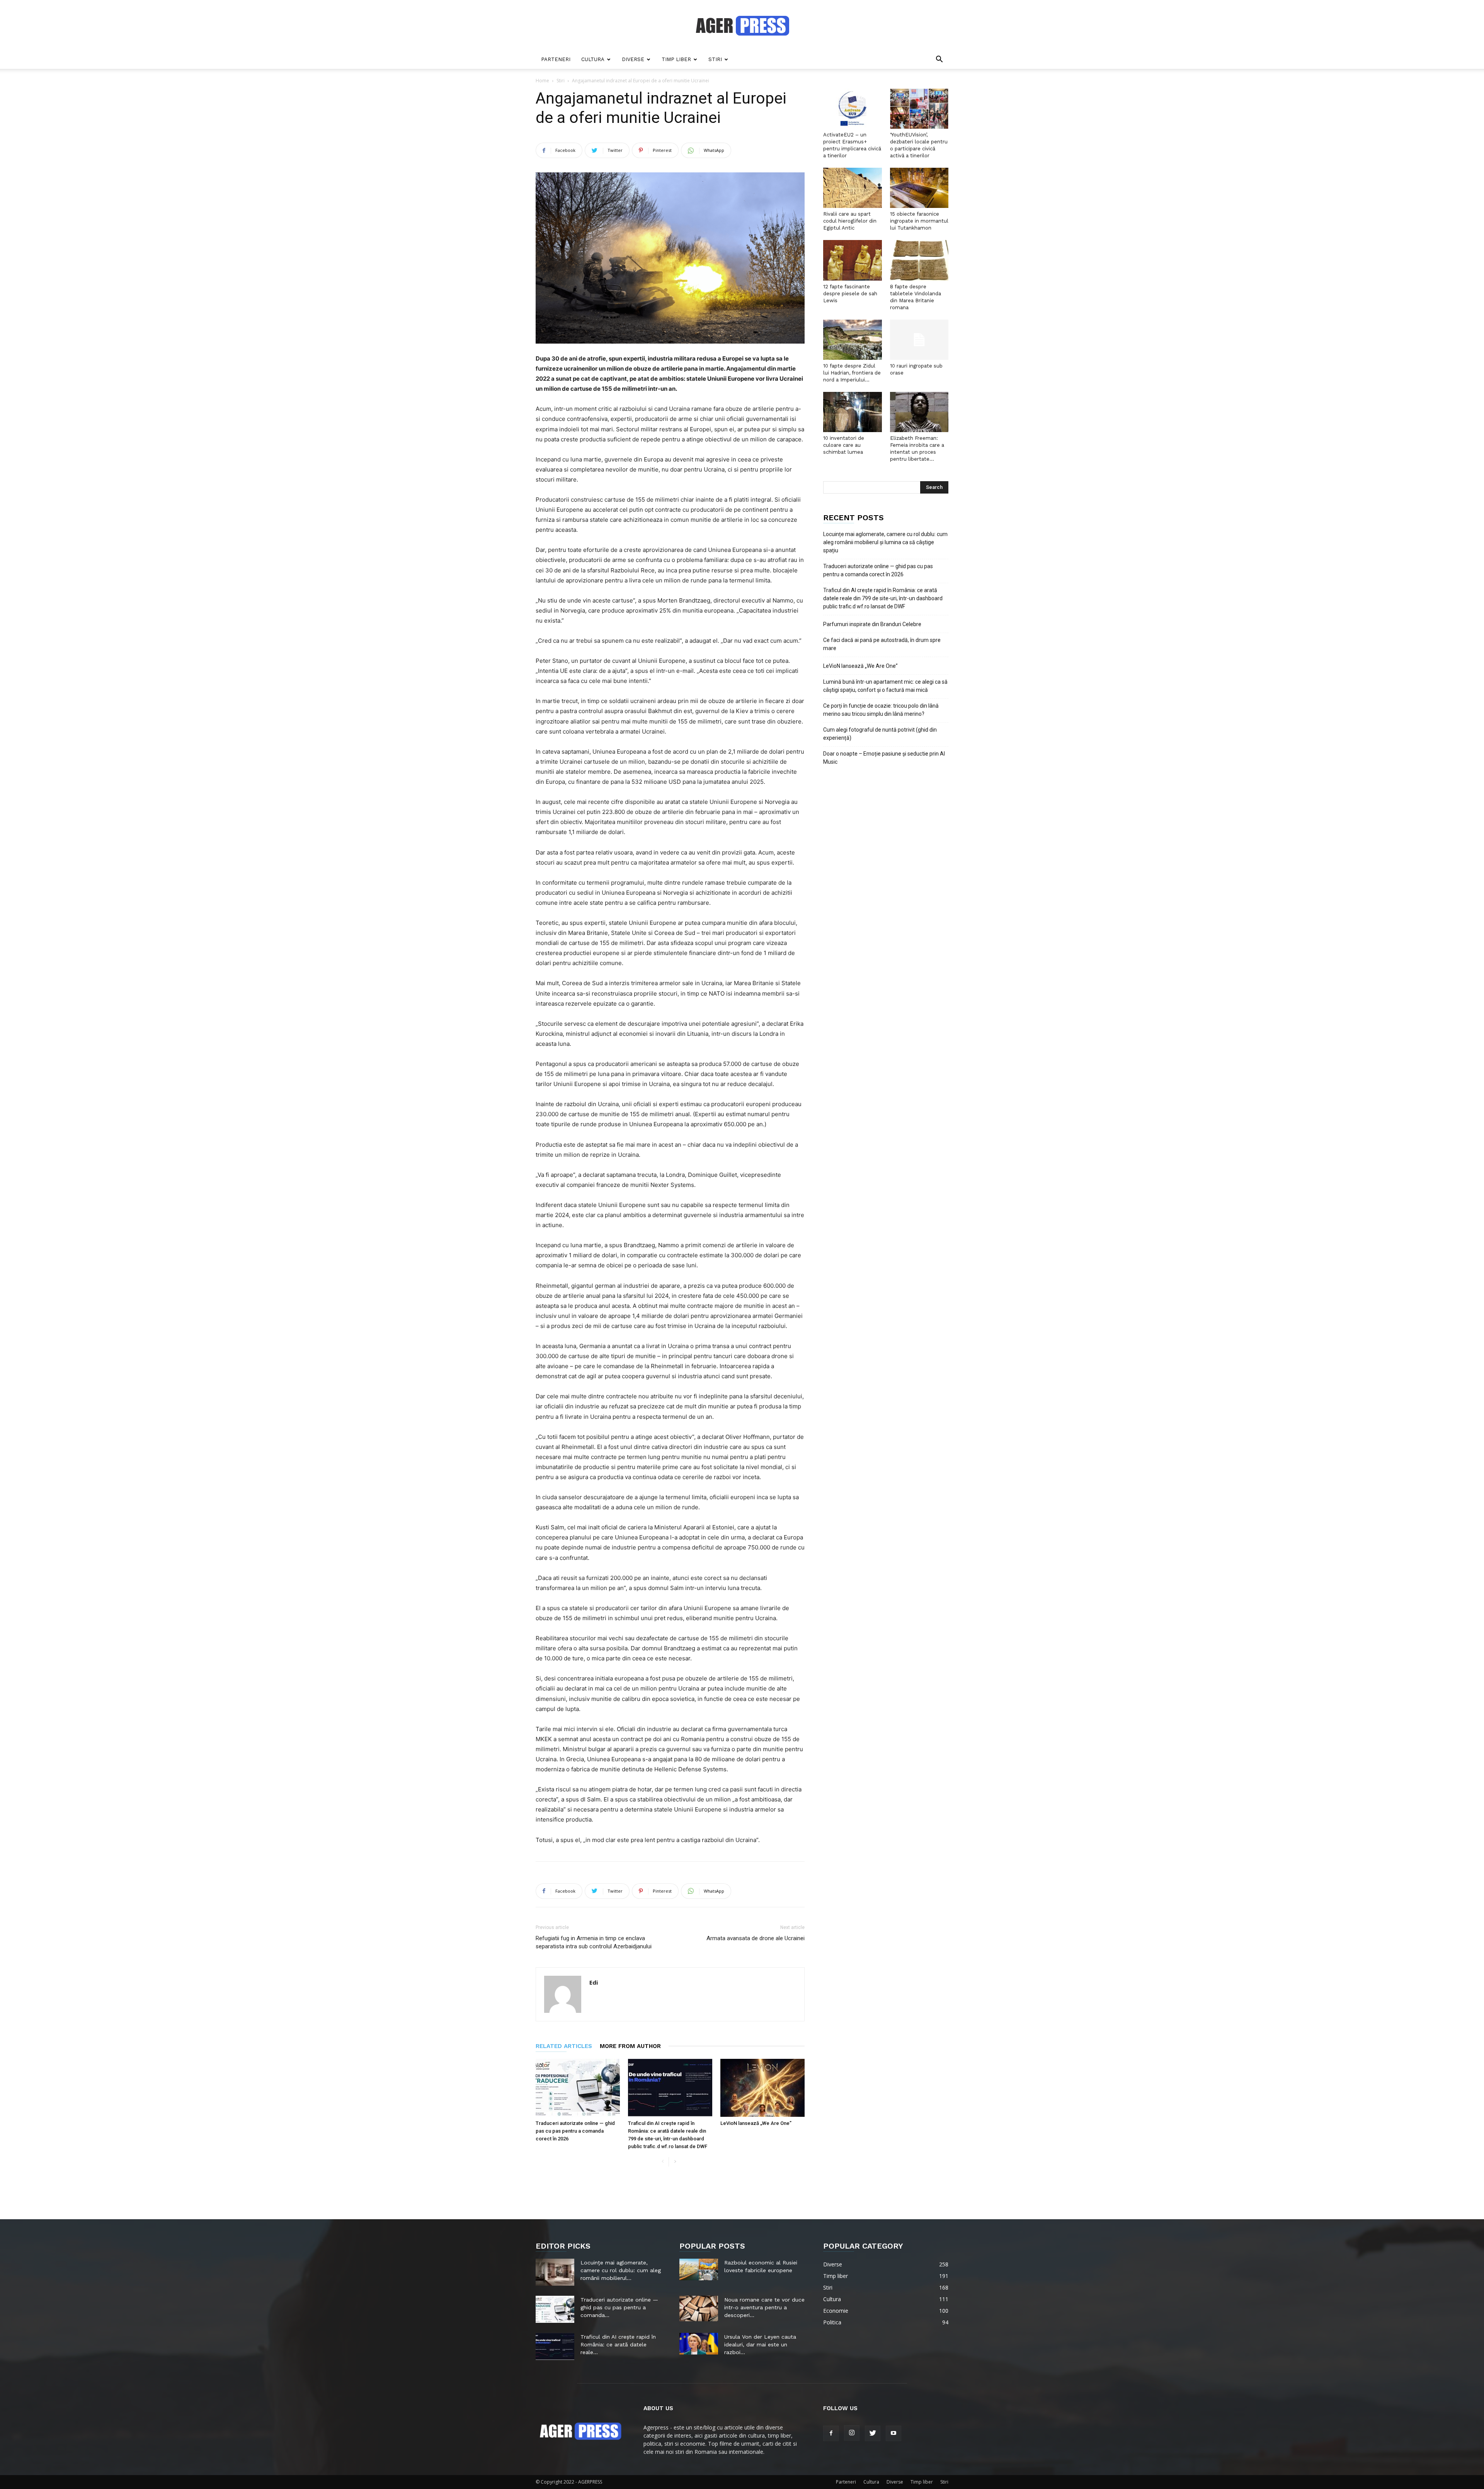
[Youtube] (893, 2433)
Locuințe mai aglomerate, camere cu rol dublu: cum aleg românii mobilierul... (621, 2270)
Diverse (633, 59)
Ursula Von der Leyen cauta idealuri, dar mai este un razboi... (760, 2344)
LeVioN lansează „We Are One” (756, 2123)
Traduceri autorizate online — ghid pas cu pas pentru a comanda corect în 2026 (575, 2131)
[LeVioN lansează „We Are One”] (762, 2088)
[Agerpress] (742, 26)
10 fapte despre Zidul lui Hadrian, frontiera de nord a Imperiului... (852, 373)
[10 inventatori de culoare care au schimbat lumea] (853, 412)
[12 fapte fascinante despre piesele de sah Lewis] (853, 260)
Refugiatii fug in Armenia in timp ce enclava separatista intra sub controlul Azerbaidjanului (594, 1942)
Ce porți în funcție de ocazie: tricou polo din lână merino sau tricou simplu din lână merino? (881, 710)
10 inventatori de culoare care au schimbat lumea (844, 445)
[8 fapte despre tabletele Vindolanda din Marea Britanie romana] (919, 260)
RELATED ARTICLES (564, 2046)
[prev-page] (663, 2162)
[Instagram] (852, 2433)
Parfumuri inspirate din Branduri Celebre (872, 624)
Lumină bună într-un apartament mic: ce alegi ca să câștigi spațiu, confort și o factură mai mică (885, 686)
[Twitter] (873, 2433)
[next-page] (675, 2162)
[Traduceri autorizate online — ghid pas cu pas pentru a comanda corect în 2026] (578, 2088)
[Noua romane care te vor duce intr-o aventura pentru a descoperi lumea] (699, 2309)
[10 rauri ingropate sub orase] (919, 340)
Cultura (593, 59)
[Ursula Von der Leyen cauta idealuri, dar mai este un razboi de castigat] (699, 2344)
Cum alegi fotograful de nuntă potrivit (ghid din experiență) (880, 734)
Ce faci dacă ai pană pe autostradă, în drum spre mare (882, 644)
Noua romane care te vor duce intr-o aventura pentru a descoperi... (764, 2307)
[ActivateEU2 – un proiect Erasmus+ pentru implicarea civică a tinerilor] (853, 109)
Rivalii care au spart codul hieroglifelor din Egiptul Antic (850, 221)
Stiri (715, 59)
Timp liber (676, 59)
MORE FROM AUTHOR (630, 2046)
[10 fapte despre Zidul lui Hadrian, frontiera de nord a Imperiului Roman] (853, 340)
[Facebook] (831, 2433)
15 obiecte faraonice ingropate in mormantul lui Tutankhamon (919, 221)
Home (542, 81)
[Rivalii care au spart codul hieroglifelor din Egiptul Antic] (853, 188)
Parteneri (556, 59)
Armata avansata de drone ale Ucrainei (756, 1938)
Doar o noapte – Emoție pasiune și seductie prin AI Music (884, 758)
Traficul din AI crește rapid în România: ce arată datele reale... (618, 2344)
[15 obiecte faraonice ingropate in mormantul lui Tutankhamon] (919, 188)
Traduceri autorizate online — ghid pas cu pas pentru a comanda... (619, 2307)
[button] (939, 60)
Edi (594, 1982)
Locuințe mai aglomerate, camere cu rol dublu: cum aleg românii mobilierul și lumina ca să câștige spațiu (885, 542)
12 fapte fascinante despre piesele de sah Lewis (850, 294)
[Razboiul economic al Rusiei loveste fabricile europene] (699, 2269)
